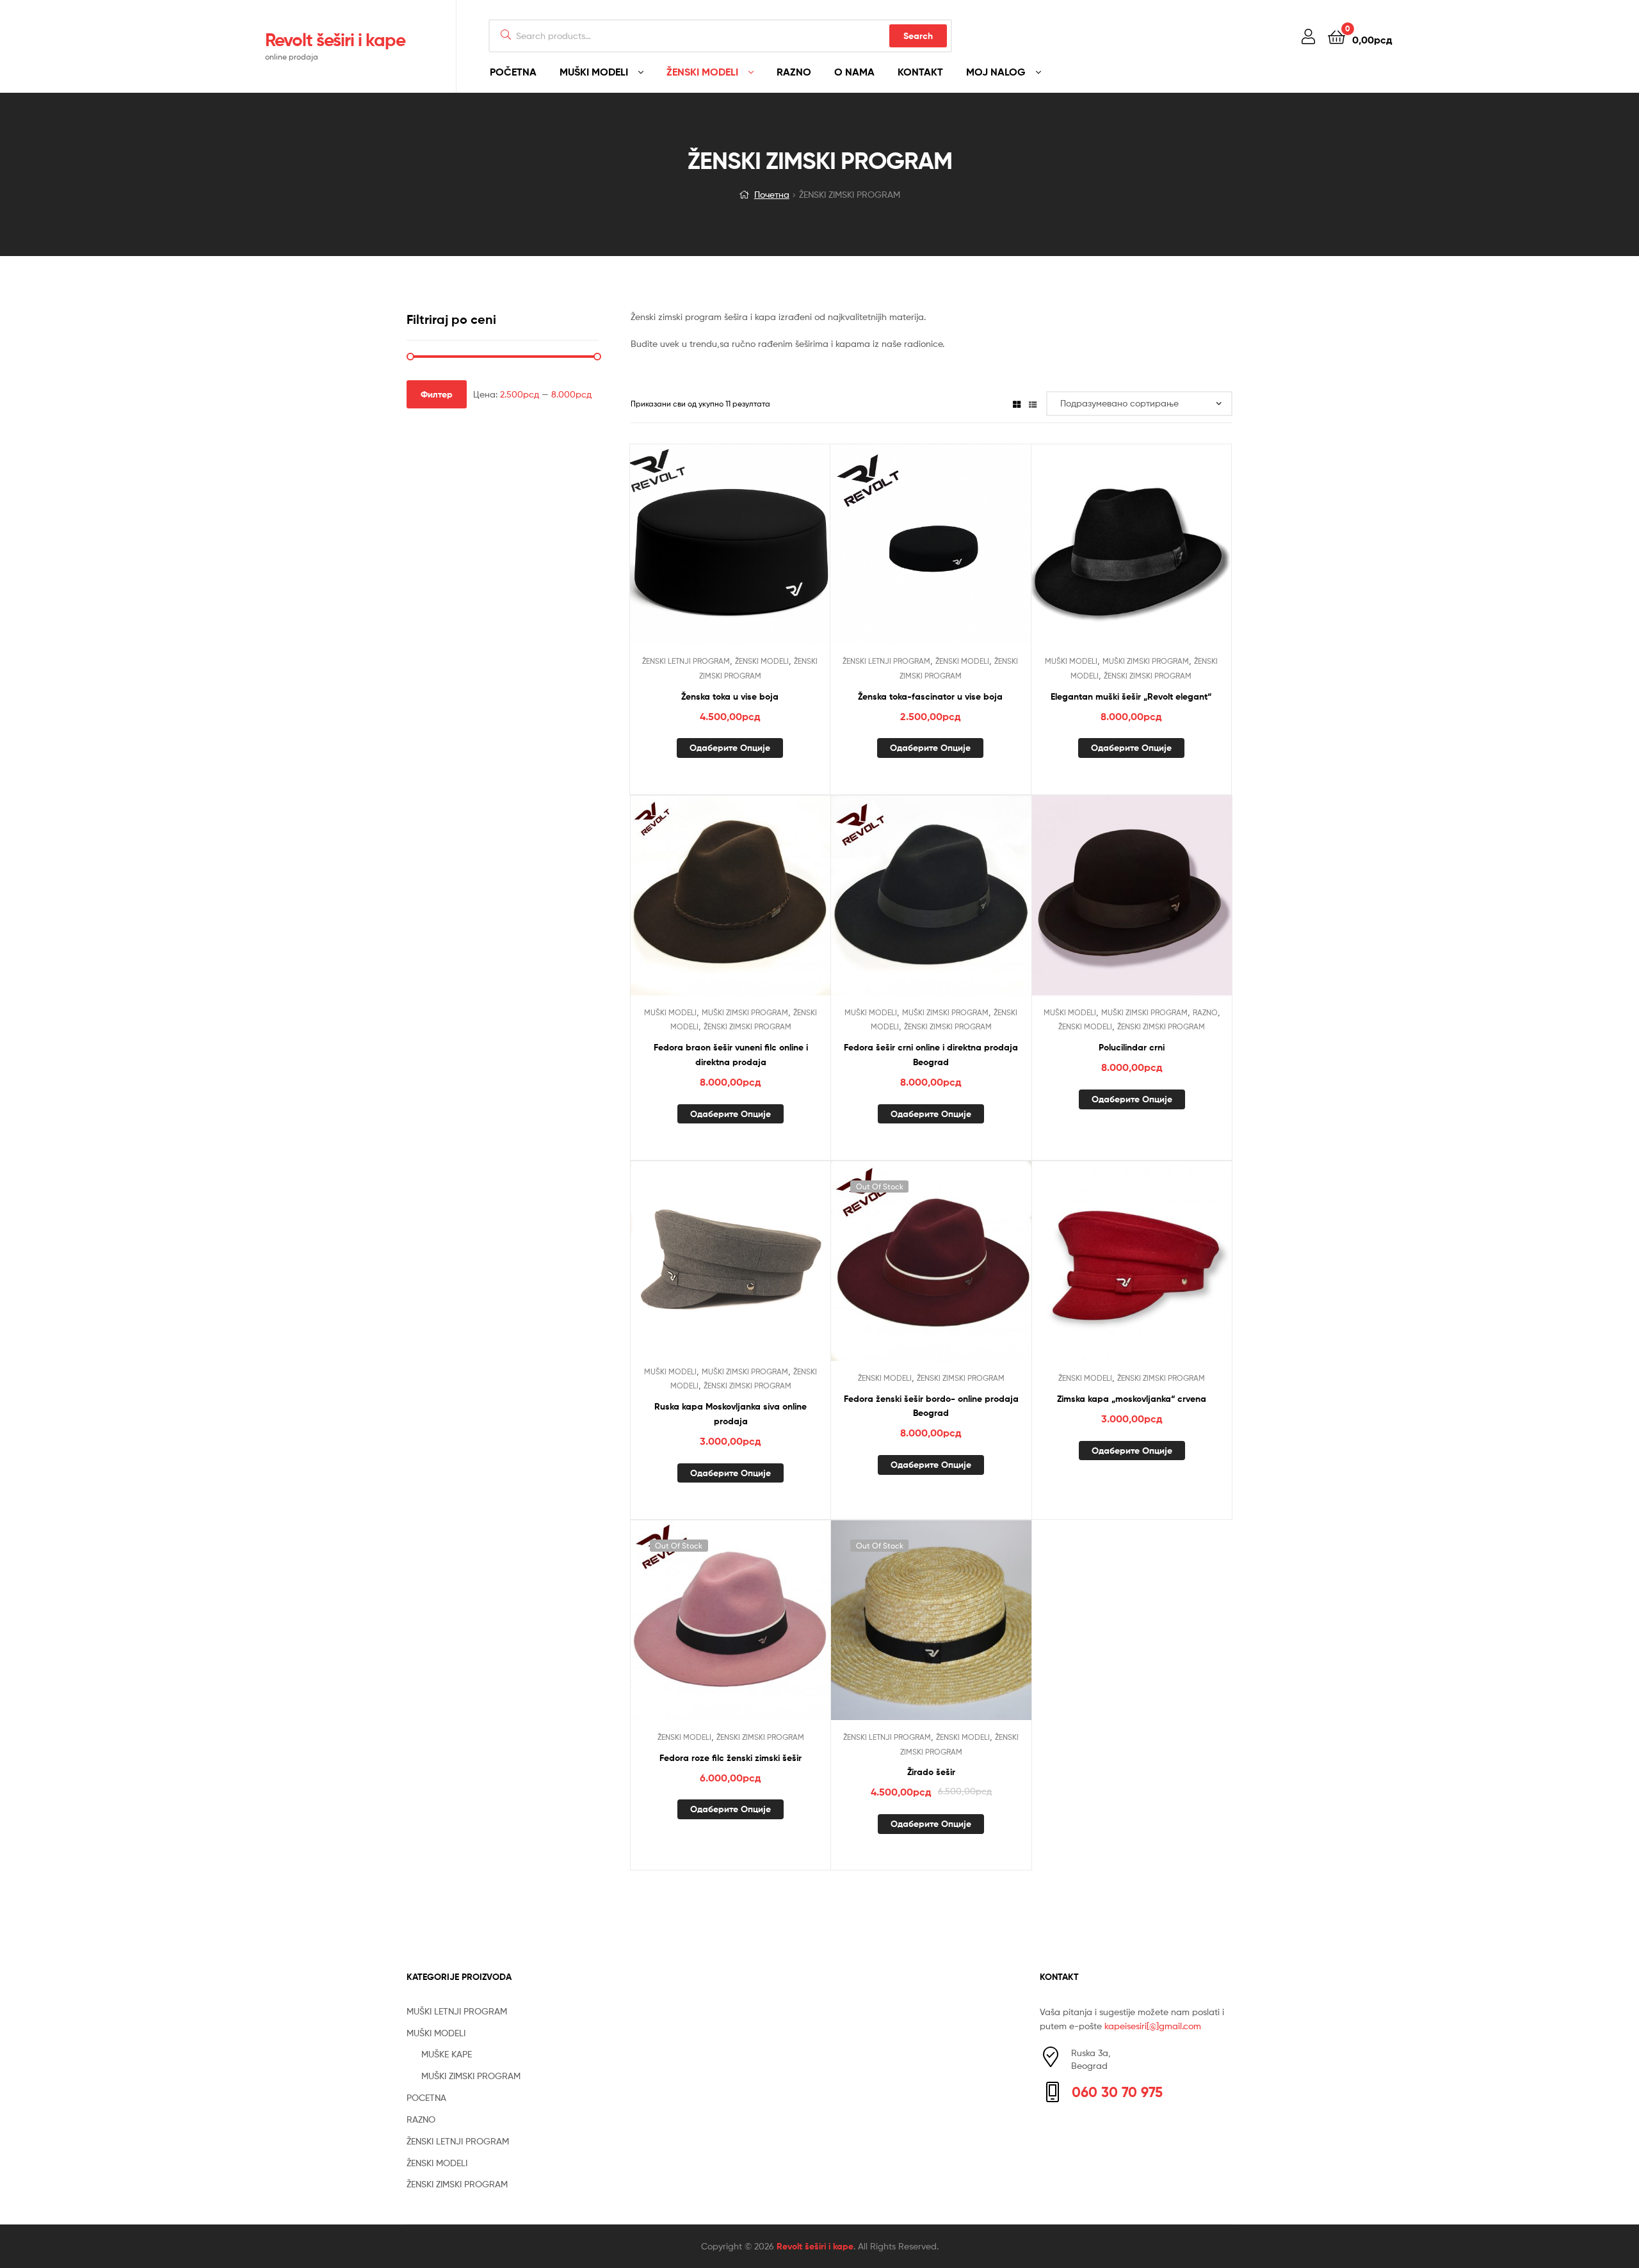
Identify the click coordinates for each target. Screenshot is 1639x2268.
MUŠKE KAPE (447, 2054)
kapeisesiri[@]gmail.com (1153, 2026)
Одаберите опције (730, 748)
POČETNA (513, 72)
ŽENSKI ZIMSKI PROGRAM (1148, 676)
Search (918, 36)
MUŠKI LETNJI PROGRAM (457, 2011)
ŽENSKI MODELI (702, 72)
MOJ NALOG (996, 72)
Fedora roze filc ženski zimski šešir (731, 1758)
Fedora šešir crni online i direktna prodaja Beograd (931, 1055)
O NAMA (854, 72)
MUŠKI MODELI (594, 72)
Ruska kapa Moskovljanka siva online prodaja (731, 1414)
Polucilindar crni (1132, 1047)
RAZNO (794, 72)
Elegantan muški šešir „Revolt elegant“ (1131, 696)
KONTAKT (920, 72)
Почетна (772, 194)
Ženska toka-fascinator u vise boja (930, 696)
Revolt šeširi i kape (335, 40)
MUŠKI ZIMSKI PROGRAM (1146, 661)
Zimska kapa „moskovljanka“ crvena (1132, 1399)
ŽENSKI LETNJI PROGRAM (686, 661)
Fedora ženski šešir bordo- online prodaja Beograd (931, 1406)
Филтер (437, 394)
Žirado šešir (931, 1772)
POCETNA (426, 2097)
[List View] (1033, 404)
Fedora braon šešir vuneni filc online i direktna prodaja (731, 1055)
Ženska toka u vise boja (730, 696)
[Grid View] (1017, 404)
